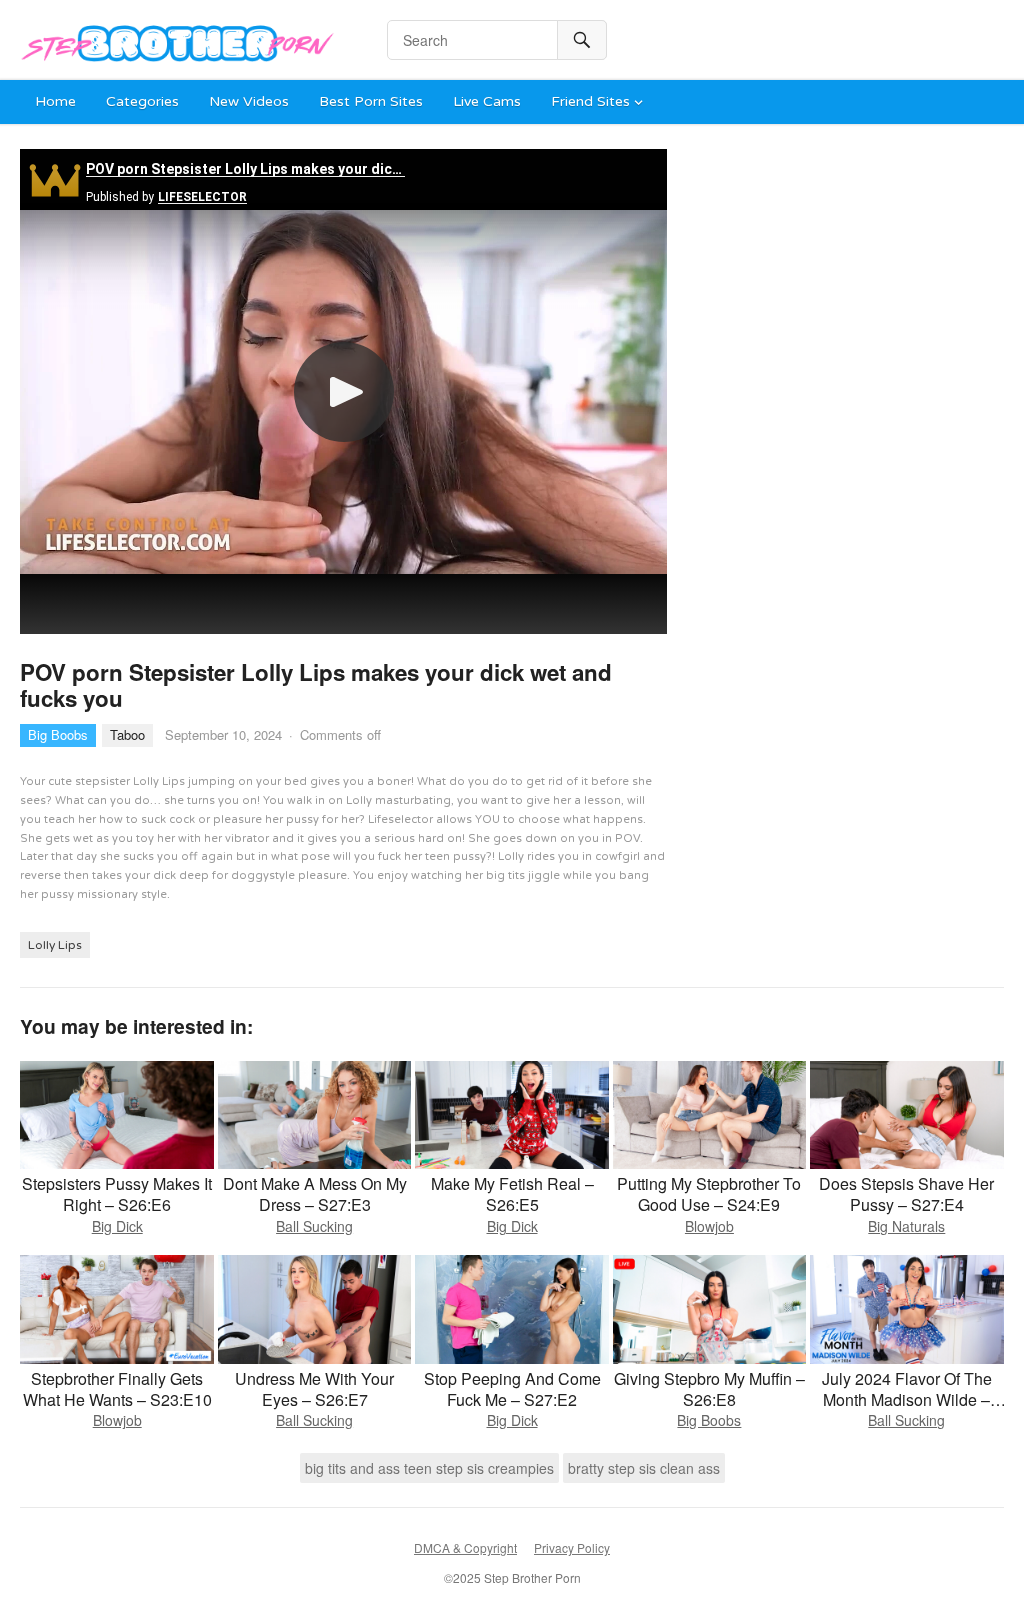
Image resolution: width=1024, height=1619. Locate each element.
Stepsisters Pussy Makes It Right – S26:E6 (117, 1194)
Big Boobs (58, 734)
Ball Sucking (314, 1226)
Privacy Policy (572, 1547)
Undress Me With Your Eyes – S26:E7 (314, 1389)
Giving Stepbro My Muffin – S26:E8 (709, 1389)
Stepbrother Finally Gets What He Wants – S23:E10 (117, 1389)
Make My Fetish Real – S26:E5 (512, 1194)
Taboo (127, 734)
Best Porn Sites (371, 101)
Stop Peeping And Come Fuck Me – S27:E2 (512, 1389)
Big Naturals (906, 1226)
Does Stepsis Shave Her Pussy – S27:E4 (906, 1194)
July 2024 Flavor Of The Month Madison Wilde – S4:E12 (907, 1399)
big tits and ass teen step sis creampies (429, 1468)
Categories (142, 101)
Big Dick (117, 1226)
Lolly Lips (55, 945)
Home (55, 101)
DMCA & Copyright (465, 1547)
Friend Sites (590, 101)
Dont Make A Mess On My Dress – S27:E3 (315, 1194)
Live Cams (487, 101)
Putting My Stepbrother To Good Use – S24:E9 (709, 1194)
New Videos (249, 101)
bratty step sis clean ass (644, 1468)
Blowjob (709, 1226)
